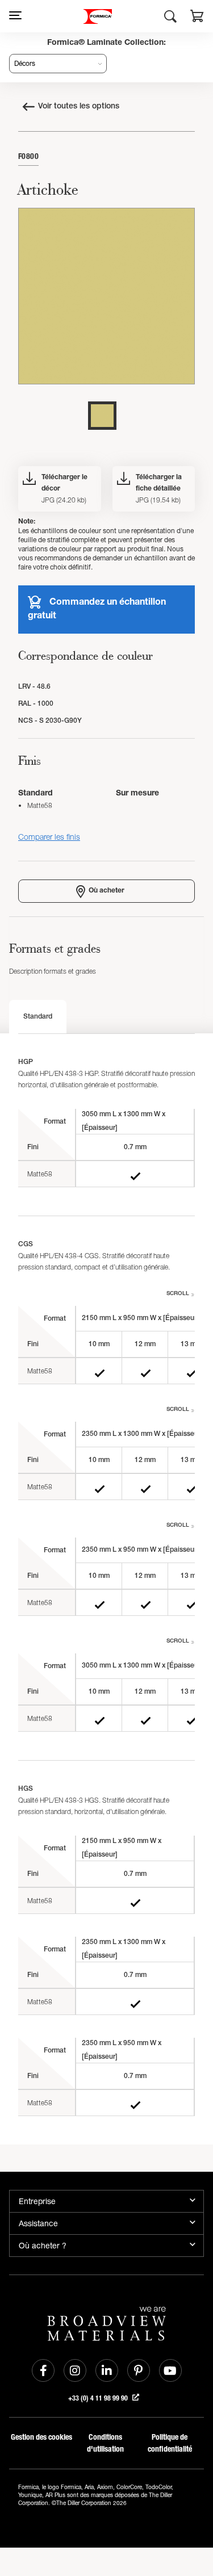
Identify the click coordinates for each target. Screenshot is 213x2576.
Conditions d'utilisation (105, 2443)
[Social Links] (43, 2370)
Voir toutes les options (79, 107)
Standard (38, 1017)
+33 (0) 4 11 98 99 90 (99, 2398)
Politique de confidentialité (170, 2443)
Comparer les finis (49, 837)
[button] (197, 18)
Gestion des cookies (41, 2437)
